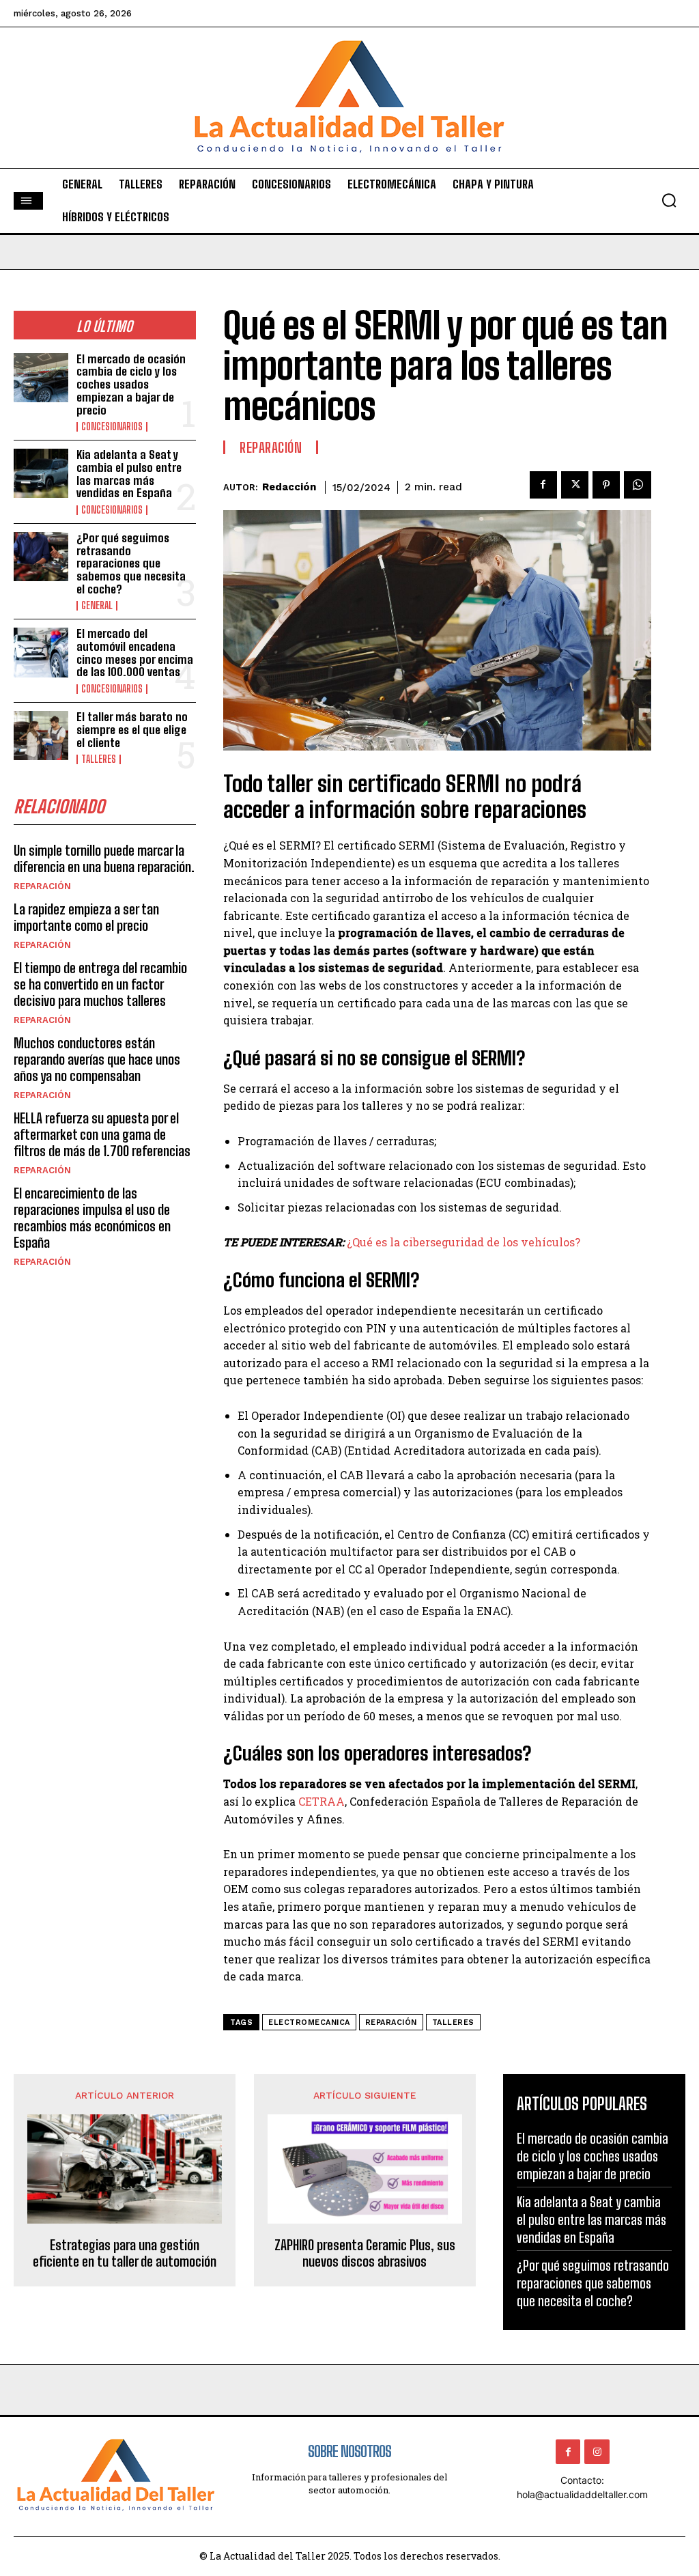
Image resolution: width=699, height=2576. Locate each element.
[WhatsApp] (638, 485)
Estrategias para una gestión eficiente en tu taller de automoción (125, 2253)
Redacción (289, 487)
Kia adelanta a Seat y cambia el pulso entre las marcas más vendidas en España (129, 474)
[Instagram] (597, 2452)
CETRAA (322, 1801)
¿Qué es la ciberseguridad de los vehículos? (463, 1242)
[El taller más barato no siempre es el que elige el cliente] (41, 736)
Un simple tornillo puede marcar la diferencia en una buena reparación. (104, 858)
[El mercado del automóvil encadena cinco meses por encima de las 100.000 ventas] (41, 652)
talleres (453, 2022)
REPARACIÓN (42, 886)
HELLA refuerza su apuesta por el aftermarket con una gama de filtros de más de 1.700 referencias (102, 1134)
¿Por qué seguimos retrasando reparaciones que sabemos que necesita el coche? (131, 563)
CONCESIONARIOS (112, 427)
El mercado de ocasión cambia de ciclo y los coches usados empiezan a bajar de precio (131, 384)
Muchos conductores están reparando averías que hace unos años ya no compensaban (97, 1059)
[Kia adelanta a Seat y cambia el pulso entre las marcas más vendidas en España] (41, 473)
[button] (669, 200)
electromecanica (309, 2022)
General (97, 606)
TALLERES (99, 759)
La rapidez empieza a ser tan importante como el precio (86, 917)
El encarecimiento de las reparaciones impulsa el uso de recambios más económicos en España (92, 1218)
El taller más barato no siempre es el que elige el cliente (132, 729)
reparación (391, 2022)
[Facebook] (543, 485)
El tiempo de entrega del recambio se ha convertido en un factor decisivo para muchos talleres (100, 984)
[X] (575, 485)
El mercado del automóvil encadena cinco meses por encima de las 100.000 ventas (135, 653)
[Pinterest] (606, 485)
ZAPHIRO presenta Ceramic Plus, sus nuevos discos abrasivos (365, 2253)
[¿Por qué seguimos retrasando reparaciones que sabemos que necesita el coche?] (41, 557)
